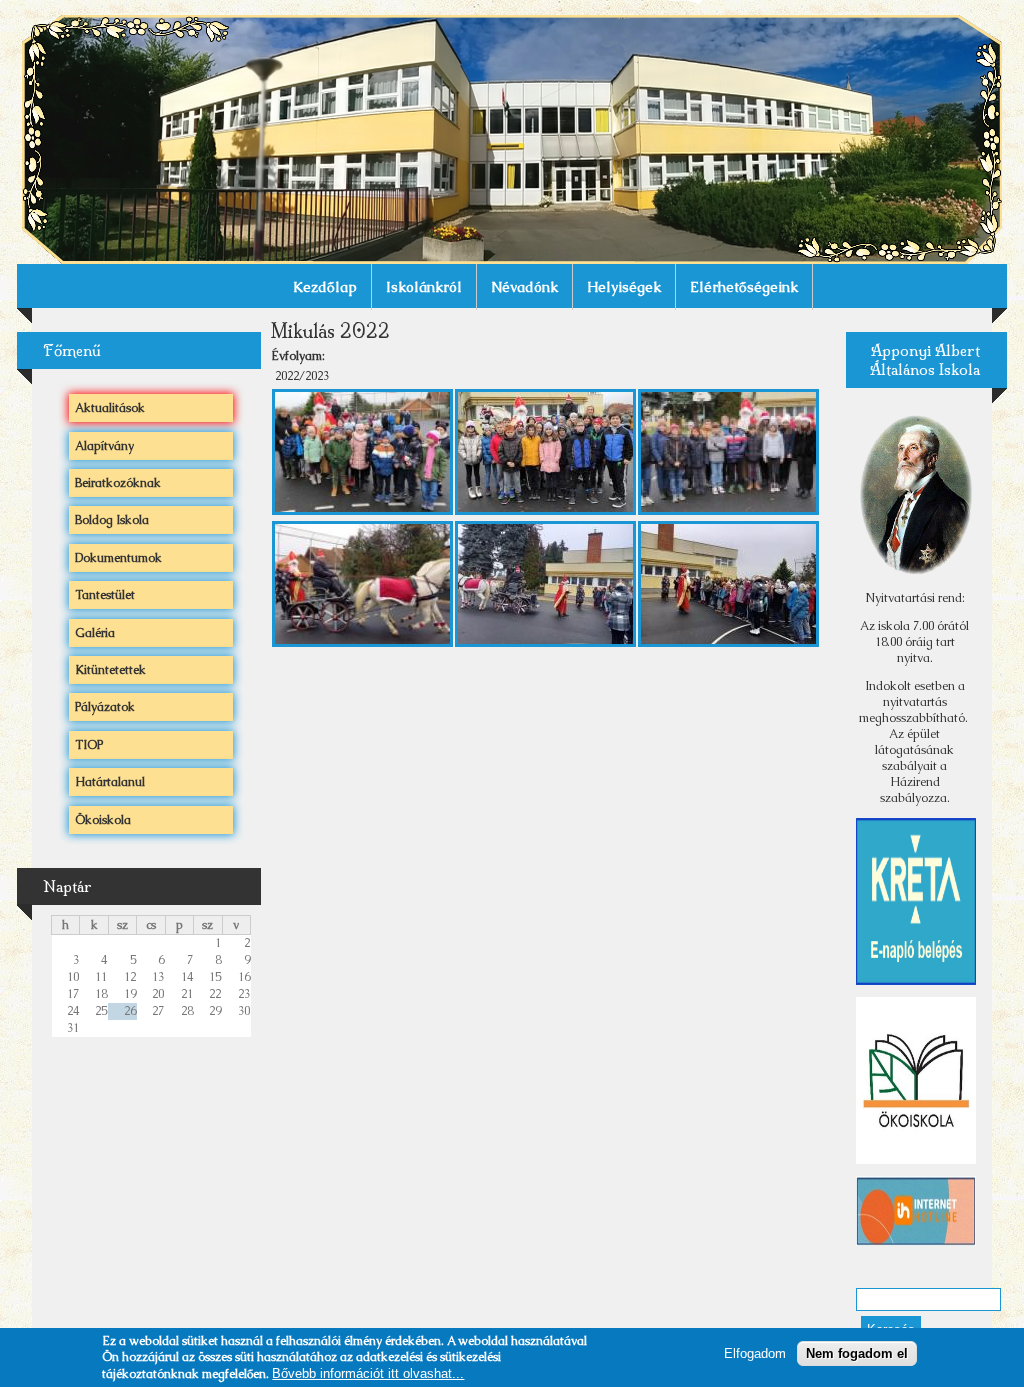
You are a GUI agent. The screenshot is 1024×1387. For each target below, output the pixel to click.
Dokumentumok (118, 558)
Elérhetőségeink (744, 287)
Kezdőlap (325, 287)
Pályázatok (105, 707)
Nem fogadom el (857, 1353)
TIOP (89, 745)
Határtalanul (110, 782)
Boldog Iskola (112, 520)
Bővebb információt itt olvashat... (368, 1373)
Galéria (95, 633)
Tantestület (105, 595)
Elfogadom (755, 1353)
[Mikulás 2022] (362, 508)
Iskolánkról (424, 287)
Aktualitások (110, 408)
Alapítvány (104, 446)
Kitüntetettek (110, 670)
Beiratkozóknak (118, 483)
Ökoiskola (103, 820)
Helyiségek (624, 287)
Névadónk (524, 287)
